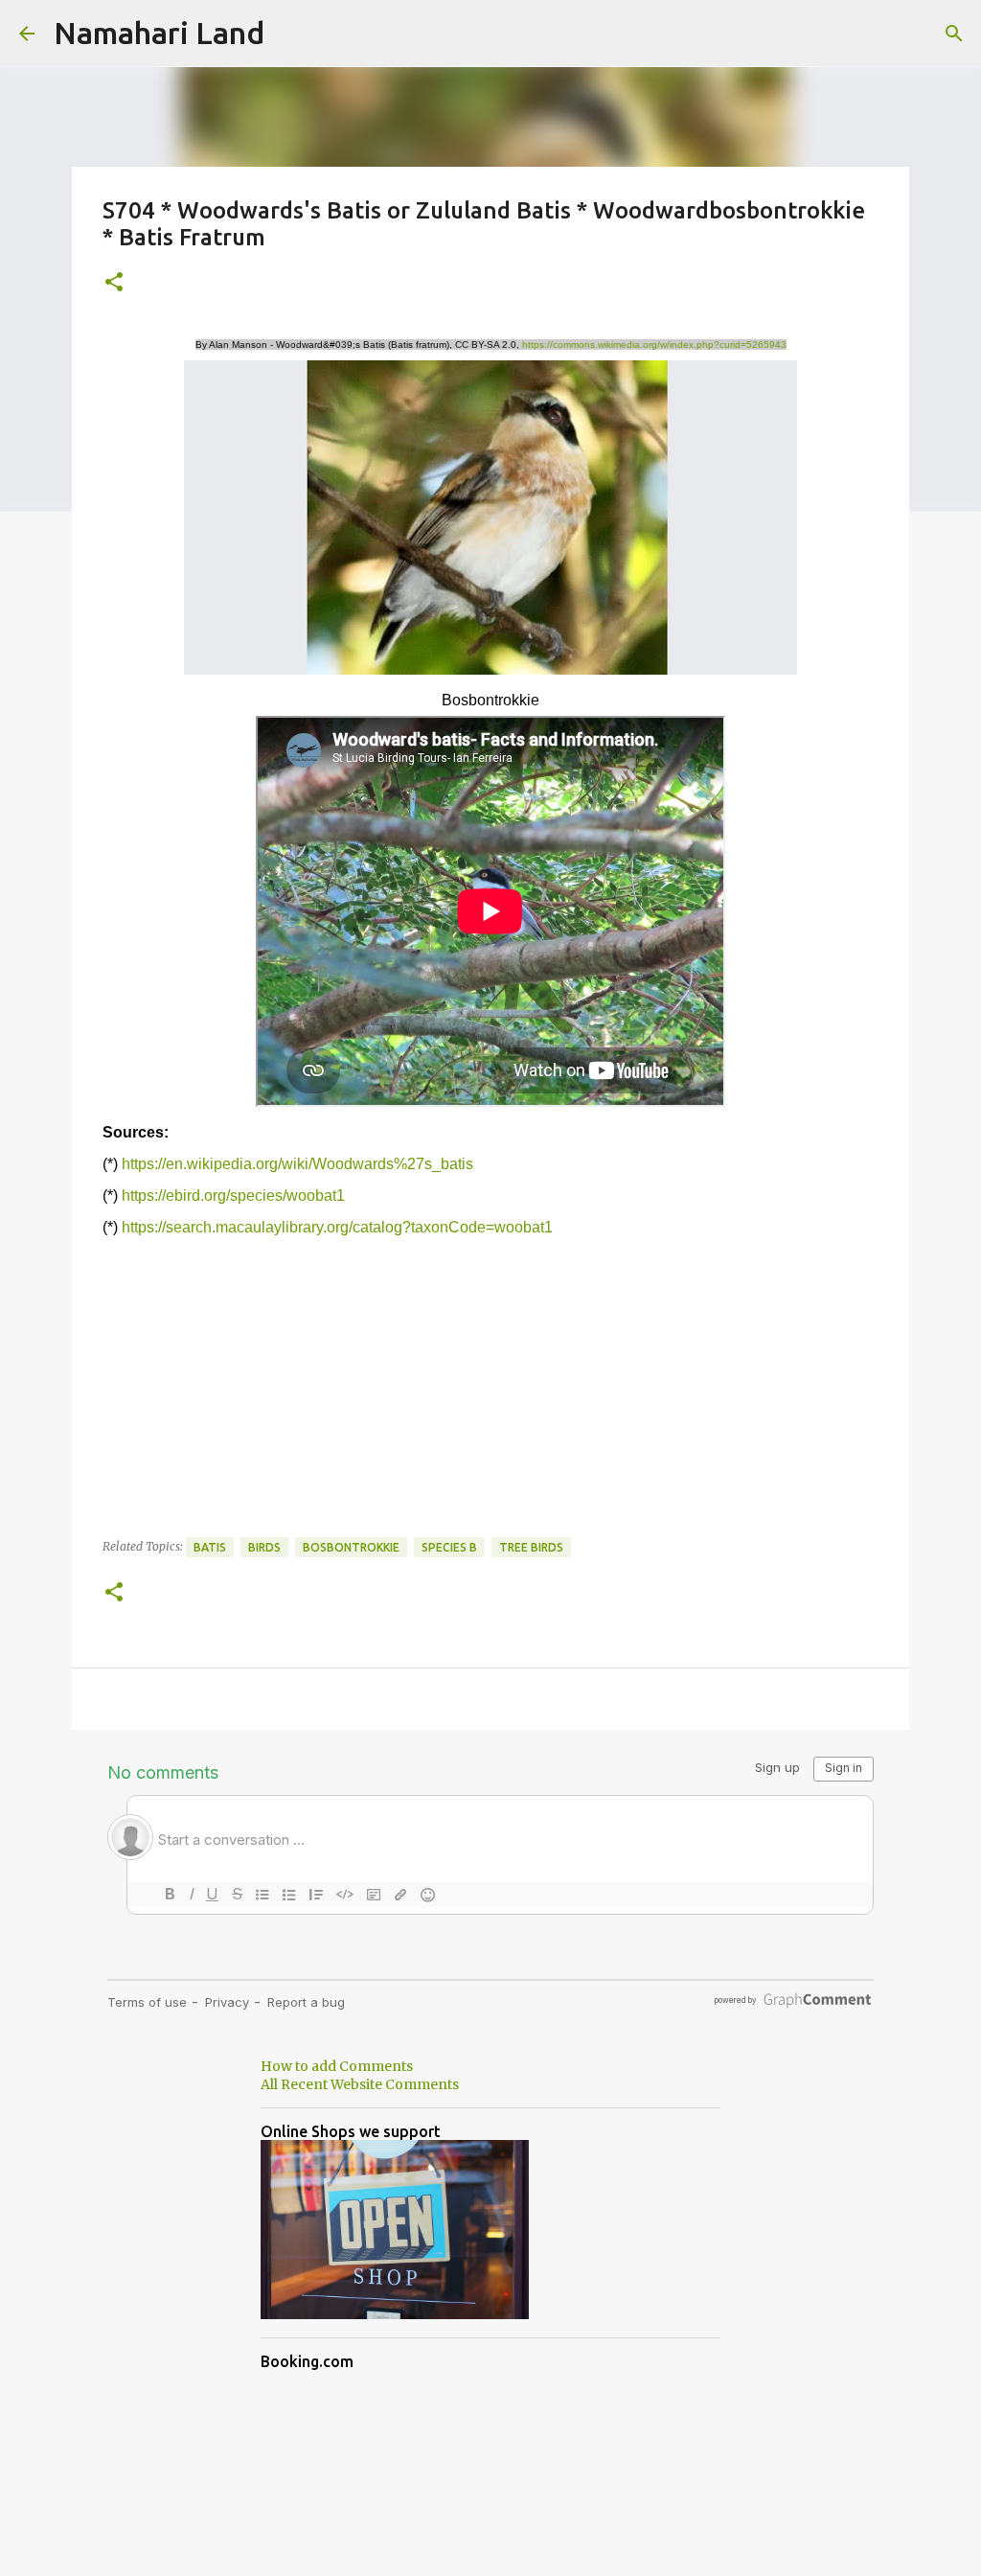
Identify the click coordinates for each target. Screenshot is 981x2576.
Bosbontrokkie (351, 1547)
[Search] (954, 34)
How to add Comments (337, 2066)
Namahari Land (159, 33)
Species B (449, 1547)
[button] (114, 283)
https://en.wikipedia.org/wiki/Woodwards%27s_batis (297, 1164)
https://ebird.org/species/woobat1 (233, 1196)
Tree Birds (531, 1547)
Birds (264, 1547)
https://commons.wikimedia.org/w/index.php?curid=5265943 (654, 345)
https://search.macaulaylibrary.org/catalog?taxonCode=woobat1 (337, 1227)
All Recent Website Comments (360, 2084)
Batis (210, 1547)
